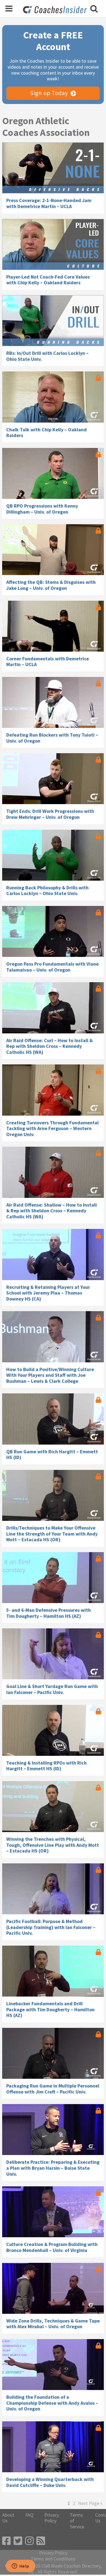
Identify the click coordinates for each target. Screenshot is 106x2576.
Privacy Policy (52, 2518)
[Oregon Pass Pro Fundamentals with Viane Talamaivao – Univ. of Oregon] (53, 931)
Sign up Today (49, 93)
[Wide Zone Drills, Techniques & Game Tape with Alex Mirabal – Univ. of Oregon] (53, 2288)
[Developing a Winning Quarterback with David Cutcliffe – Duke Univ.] (53, 2447)
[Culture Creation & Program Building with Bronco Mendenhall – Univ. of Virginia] (53, 2212)
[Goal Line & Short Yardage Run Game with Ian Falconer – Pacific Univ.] (53, 1654)
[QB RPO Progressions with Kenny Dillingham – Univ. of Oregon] (53, 473)
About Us (8, 2518)
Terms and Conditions (53, 2559)
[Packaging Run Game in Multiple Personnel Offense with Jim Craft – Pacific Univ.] (53, 2053)
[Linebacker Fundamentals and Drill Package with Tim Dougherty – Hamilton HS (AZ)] (53, 1971)
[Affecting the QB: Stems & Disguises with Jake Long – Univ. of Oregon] (53, 550)
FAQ (29, 2515)
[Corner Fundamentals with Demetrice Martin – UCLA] (53, 626)
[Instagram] (29, 2541)
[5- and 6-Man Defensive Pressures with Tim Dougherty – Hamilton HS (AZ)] (53, 1578)
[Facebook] (7, 2541)
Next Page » (90, 2503)
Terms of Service (77, 2521)
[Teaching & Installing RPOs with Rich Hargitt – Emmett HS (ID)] (53, 1730)
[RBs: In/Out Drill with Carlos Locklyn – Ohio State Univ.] (53, 321)
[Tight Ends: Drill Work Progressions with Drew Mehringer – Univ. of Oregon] (53, 779)
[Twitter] (18, 2541)
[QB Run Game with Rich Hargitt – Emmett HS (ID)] (53, 1419)
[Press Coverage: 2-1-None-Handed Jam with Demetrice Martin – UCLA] (53, 168)
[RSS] (41, 2541)
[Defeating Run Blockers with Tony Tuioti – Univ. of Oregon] (53, 702)
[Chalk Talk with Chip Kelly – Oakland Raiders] (53, 397)
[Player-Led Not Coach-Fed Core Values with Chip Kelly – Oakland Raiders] (53, 244)
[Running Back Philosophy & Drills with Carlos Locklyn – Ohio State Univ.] (53, 855)
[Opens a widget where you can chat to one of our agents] (20, 2566)
